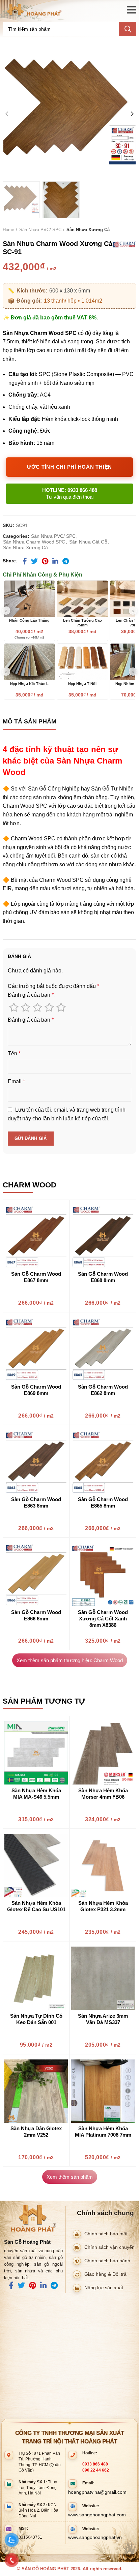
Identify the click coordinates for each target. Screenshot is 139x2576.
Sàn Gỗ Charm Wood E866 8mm (36, 1615)
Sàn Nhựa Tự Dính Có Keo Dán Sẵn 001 (36, 2019)
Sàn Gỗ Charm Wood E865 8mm (103, 1502)
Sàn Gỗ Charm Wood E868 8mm (103, 1277)
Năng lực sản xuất (104, 2287)
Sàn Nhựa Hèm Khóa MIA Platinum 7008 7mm (103, 2132)
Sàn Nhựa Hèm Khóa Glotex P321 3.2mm (103, 1906)
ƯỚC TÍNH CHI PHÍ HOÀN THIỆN (69, 467)
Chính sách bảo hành (107, 2260)
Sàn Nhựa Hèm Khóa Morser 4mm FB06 (103, 1794)
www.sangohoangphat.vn (95, 2537)
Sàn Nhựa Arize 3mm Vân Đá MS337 (103, 2019)
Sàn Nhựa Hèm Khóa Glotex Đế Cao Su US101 (36, 1906)
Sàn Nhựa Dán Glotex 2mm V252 (36, 2132)
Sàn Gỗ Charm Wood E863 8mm (36, 1502)
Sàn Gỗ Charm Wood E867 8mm (36, 1277)
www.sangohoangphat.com (97, 2515)
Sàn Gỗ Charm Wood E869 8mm (36, 1390)
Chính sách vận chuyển (109, 2247)
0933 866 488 (95, 2464)
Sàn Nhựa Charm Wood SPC (34, 542)
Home (8, 230)
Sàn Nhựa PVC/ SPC (40, 230)
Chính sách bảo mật (106, 2233)
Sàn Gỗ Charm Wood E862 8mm (103, 1390)
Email (16, 1081)
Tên (14, 1053)
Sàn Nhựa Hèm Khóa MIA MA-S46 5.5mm (36, 1794)
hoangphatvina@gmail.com (97, 2492)
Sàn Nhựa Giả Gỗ (88, 542)
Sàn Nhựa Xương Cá (88, 230)
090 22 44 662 (96, 2470)
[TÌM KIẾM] (128, 29)
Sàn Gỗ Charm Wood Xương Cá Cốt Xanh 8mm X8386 (103, 1619)
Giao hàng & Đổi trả (105, 2274)
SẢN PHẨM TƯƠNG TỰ (44, 1701)
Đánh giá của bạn (31, 995)
